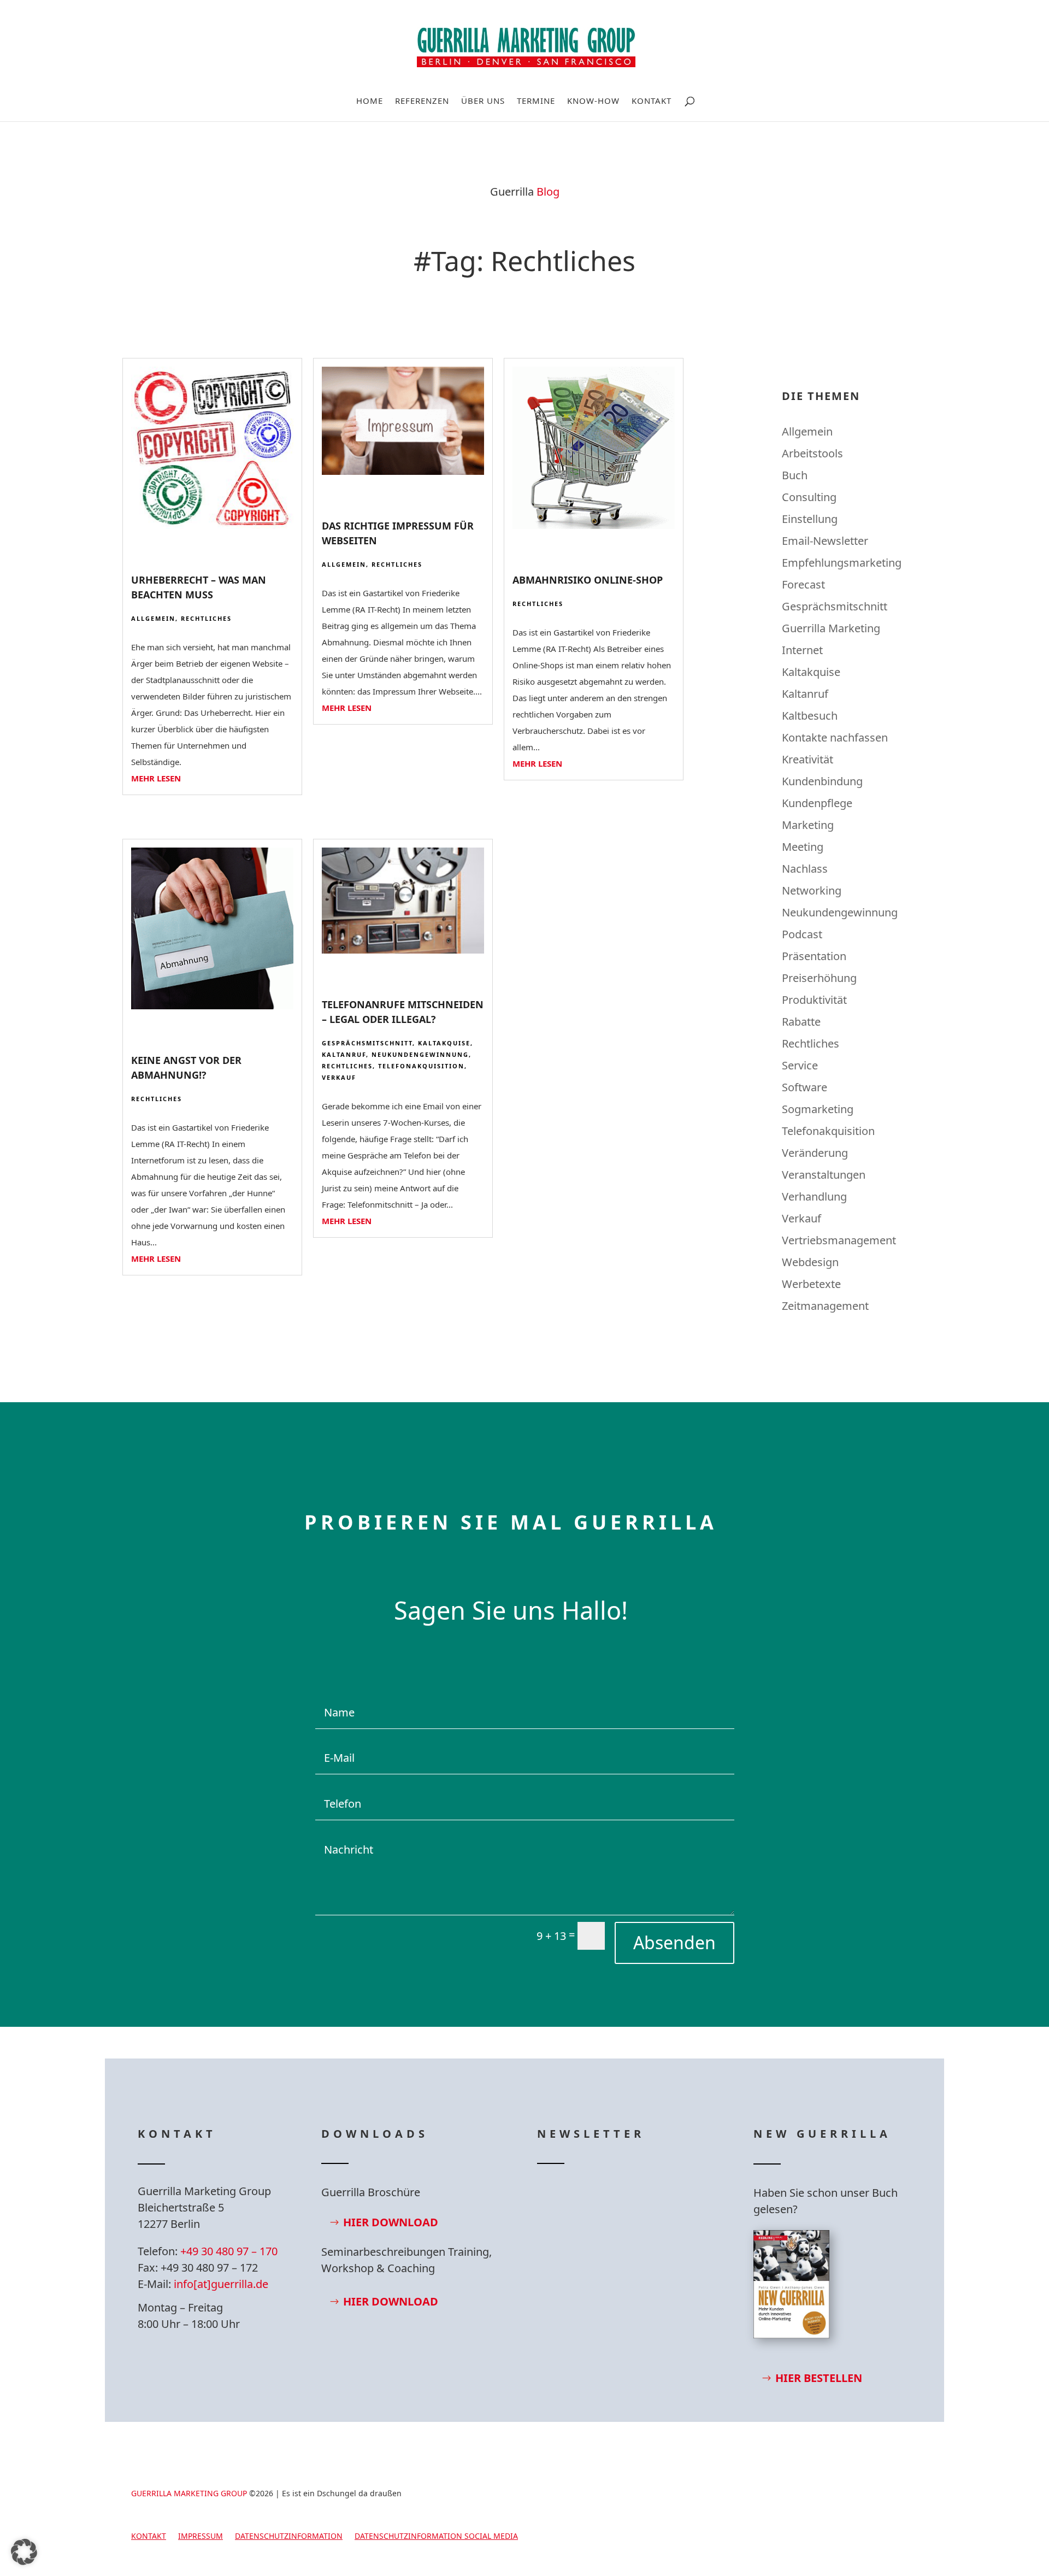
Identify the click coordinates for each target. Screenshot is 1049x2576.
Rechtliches (206, 618)
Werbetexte (811, 1284)
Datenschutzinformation (289, 2537)
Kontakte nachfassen (835, 737)
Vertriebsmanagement (839, 1240)
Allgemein (153, 618)
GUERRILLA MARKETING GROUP (189, 2493)
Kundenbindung (822, 781)
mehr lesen (156, 778)
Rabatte (801, 1022)
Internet (802, 650)
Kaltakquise (444, 1043)
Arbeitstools (812, 453)
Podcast (802, 934)
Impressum (201, 2537)
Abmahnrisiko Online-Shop (588, 580)
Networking (812, 890)
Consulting (809, 497)
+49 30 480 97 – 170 (229, 2251)
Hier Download (391, 2222)
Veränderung (815, 1153)
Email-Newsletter (825, 541)
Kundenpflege (817, 803)
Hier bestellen (819, 2378)
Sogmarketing (818, 1109)
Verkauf (339, 1077)
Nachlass (805, 869)
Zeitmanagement (825, 1306)
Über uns (483, 101)
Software (805, 1087)
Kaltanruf (344, 1054)
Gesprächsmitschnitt (367, 1043)
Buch (795, 475)
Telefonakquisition (421, 1066)
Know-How (593, 101)
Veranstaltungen (824, 1175)
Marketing (808, 825)
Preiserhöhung (819, 978)
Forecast (803, 584)
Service (800, 1065)
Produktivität (814, 1000)
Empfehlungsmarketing (842, 563)
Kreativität (808, 759)
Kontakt (652, 101)
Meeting (803, 847)
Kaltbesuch (810, 716)
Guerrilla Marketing (831, 628)
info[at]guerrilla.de (221, 2284)
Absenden (674, 1942)
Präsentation (814, 956)
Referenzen (422, 101)
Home (370, 101)
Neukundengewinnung (420, 1054)
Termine (536, 101)
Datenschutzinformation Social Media (436, 2537)
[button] (24, 2552)
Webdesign (810, 1262)
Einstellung (810, 519)
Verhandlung (814, 1196)
